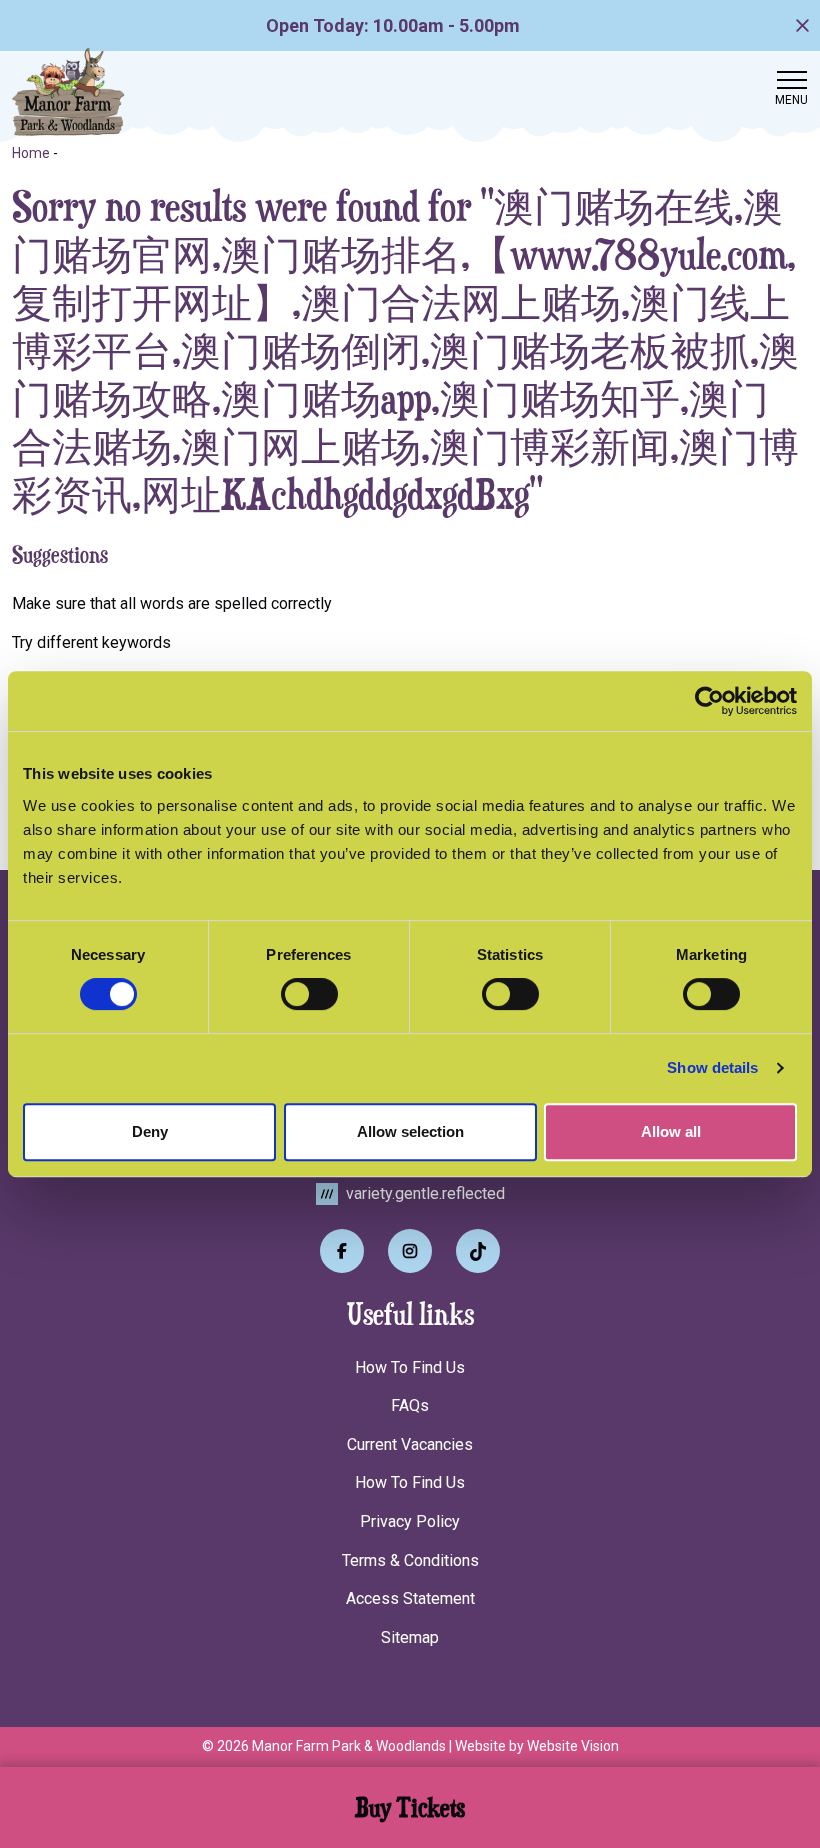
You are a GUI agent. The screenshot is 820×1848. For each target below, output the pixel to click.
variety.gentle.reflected (423, 1193)
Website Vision (573, 1746)
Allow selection (410, 1131)
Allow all (671, 1131)
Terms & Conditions (410, 1560)
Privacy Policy (410, 1521)
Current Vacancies (410, 1444)
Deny (150, 1131)
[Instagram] (410, 1251)
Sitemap (410, 1637)
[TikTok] (478, 1251)
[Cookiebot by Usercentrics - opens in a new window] (709, 701)
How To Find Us (410, 1367)
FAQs (410, 1405)
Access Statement (410, 1598)
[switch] (309, 994)
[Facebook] (342, 1251)
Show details (712, 1067)
